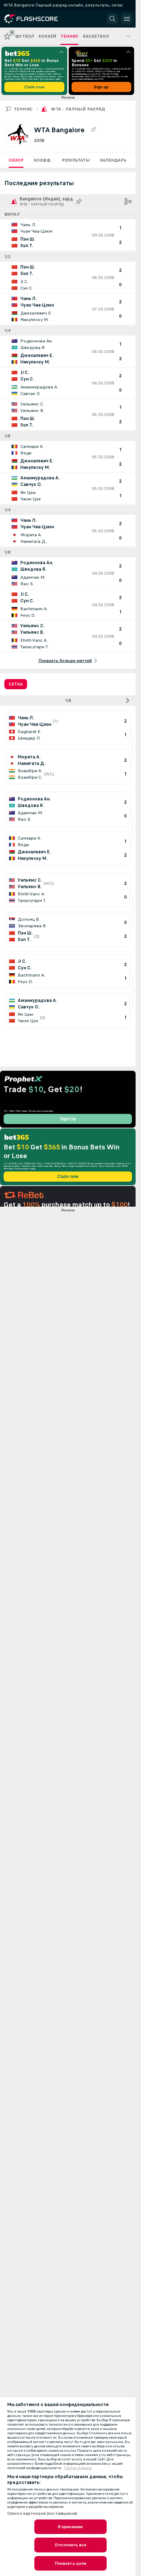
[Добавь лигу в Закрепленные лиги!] (93, 130)
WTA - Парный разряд (78, 109)
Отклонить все (70, 2545)
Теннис (23, 109)
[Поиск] (112, 19)
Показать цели (71, 2563)
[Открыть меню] (127, 19)
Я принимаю (70, 2527)
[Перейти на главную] (37, 19)
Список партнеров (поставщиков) (42, 2513)
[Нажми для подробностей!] (68, 235)
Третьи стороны (78, 2468)
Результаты (76, 160)
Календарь (113, 160)
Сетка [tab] (16, 684)
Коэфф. (43, 160)
